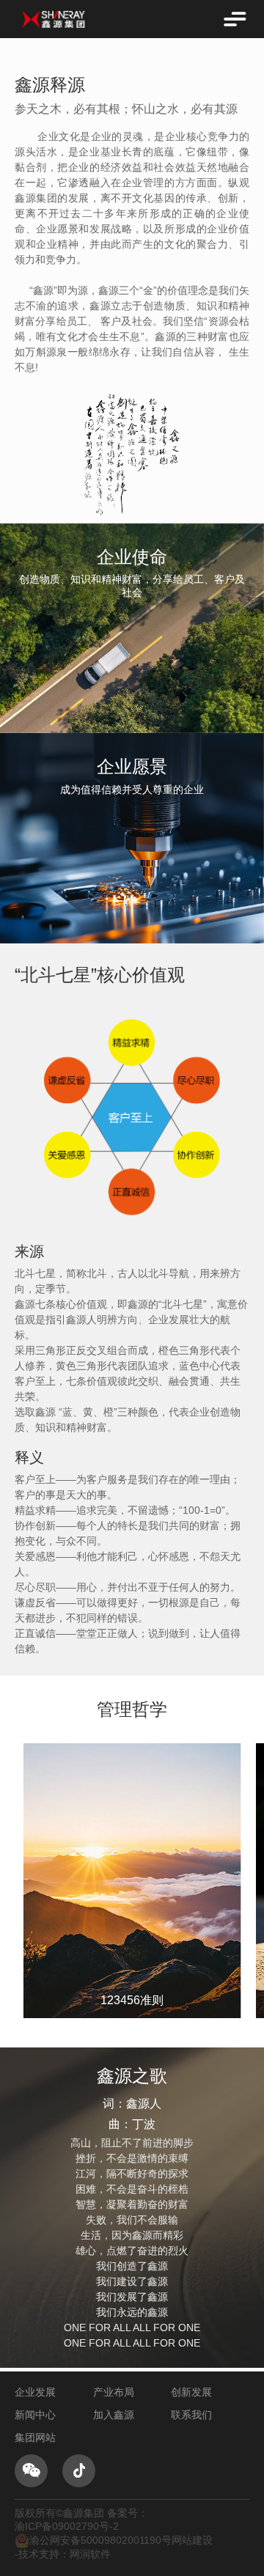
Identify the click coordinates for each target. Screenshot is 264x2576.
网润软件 (90, 2554)
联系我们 (191, 2415)
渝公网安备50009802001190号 (100, 2540)
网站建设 (192, 2540)
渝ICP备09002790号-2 (67, 2526)
